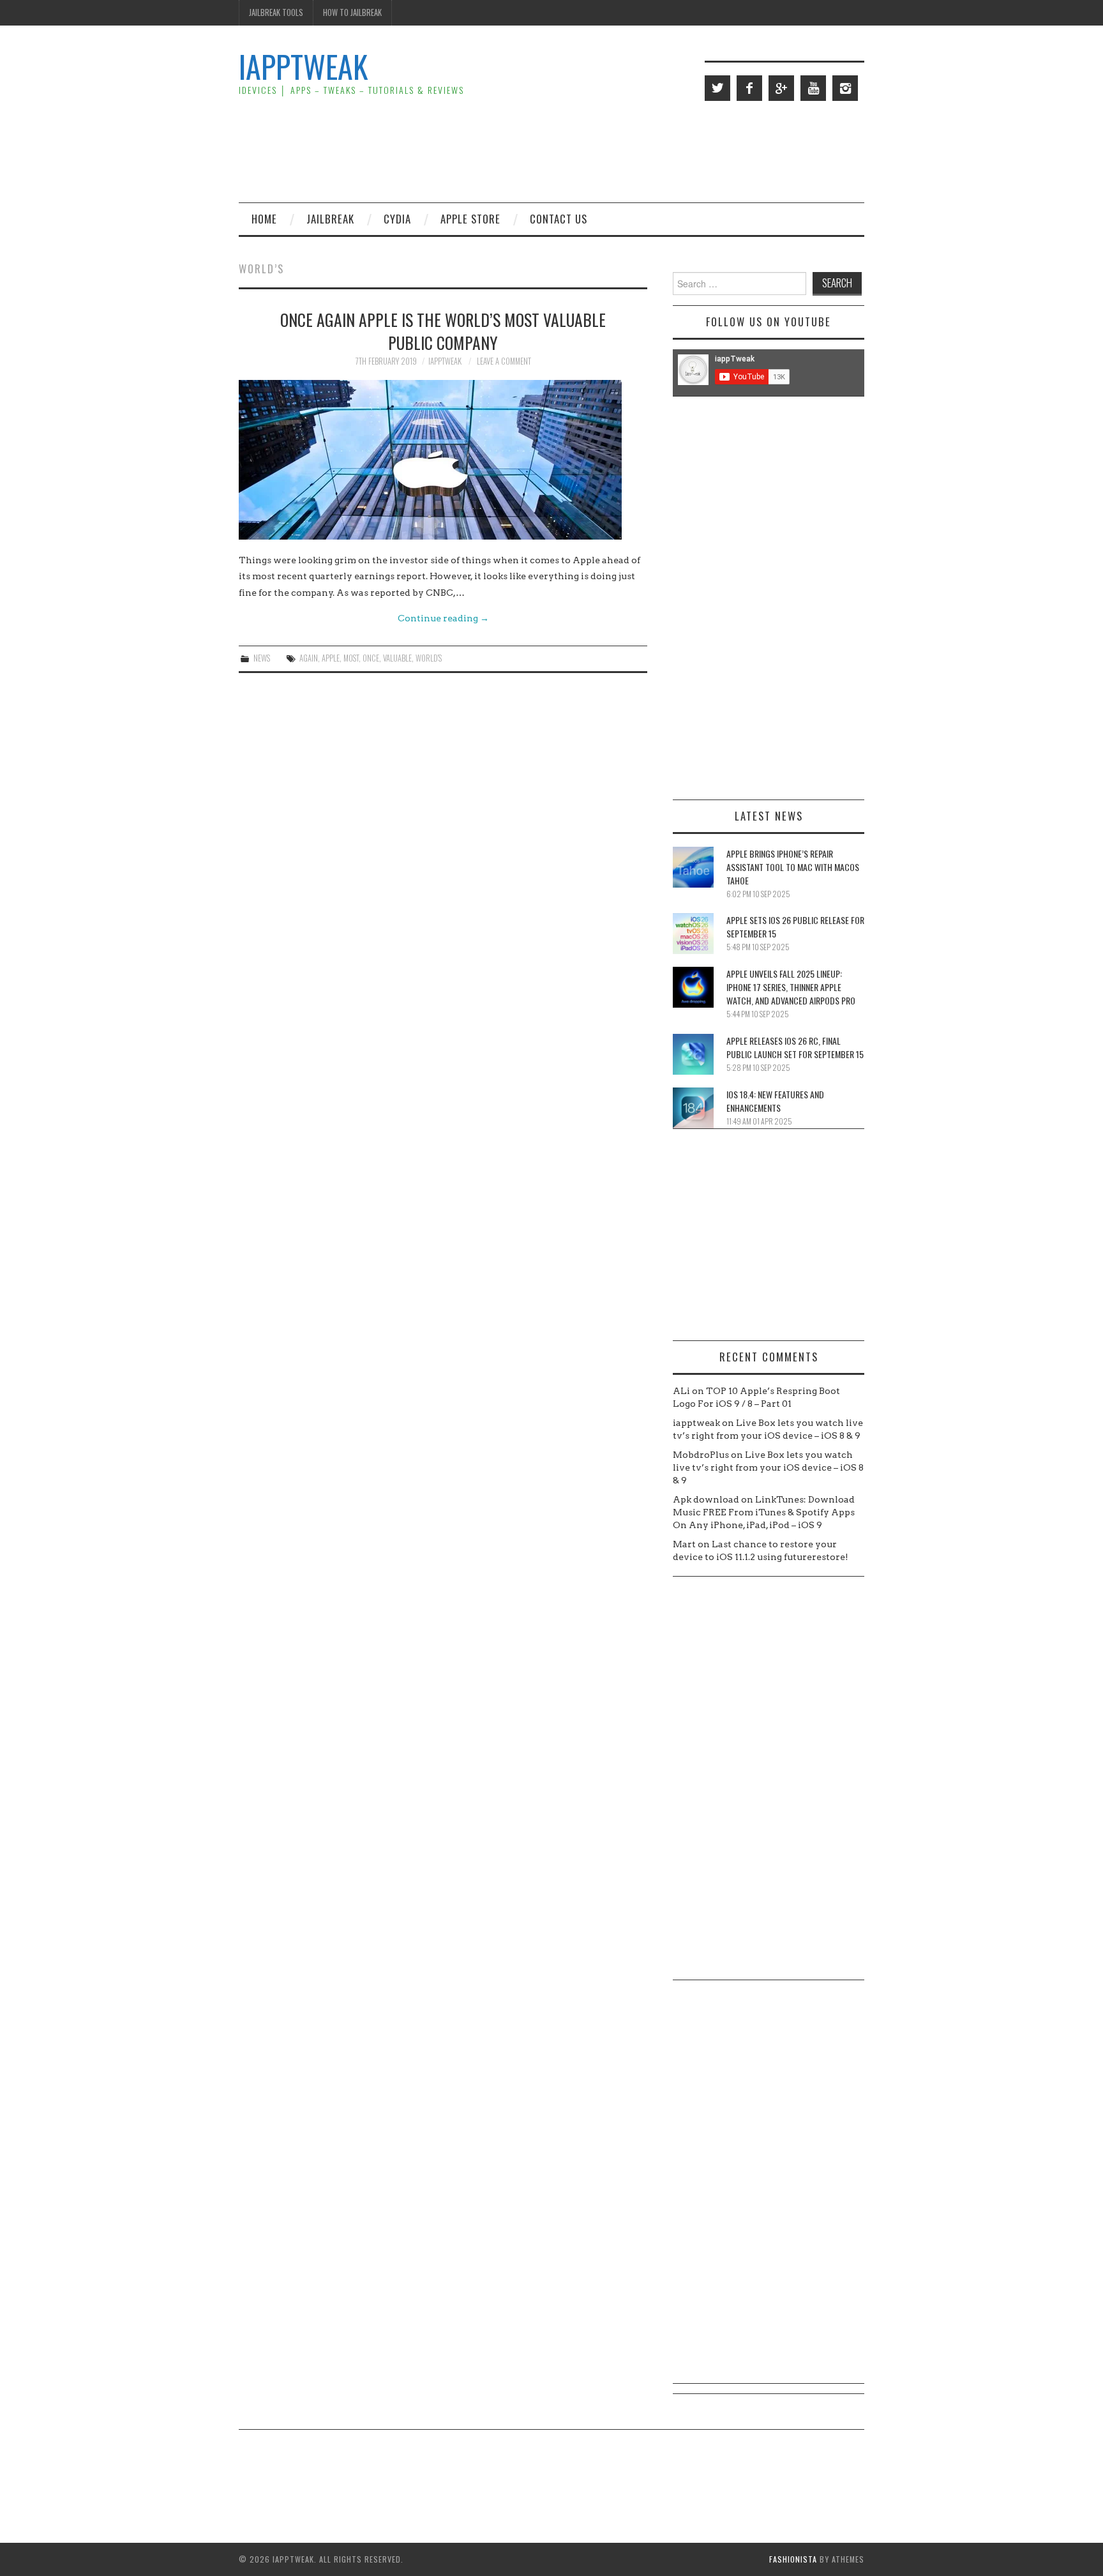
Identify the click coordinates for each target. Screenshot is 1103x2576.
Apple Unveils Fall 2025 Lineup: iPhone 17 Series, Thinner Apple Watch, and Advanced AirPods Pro (791, 987)
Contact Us (559, 219)
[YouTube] (813, 88)
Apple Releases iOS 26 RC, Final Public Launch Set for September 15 (795, 1047)
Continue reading (443, 618)
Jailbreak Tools (276, 12)
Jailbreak (330, 219)
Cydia (397, 219)
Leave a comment (504, 361)
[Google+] (781, 88)
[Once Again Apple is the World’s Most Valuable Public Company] (443, 460)
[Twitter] (717, 88)
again (309, 658)
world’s (429, 658)
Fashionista (793, 2559)
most (351, 658)
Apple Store (470, 219)
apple (331, 658)
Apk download (706, 1499)
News (262, 658)
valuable (397, 658)
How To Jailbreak (352, 12)
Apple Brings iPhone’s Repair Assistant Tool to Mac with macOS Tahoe (793, 867)
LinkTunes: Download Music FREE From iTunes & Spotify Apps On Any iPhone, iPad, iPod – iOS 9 (764, 1512)
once (371, 658)
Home (264, 219)
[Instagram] (845, 88)
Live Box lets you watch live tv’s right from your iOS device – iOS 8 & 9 (768, 1467)
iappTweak (303, 66)
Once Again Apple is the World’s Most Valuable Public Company (443, 331)
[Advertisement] (632, 151)
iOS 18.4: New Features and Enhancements (775, 1101)
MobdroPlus (701, 1455)
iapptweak (445, 361)
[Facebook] (749, 88)
